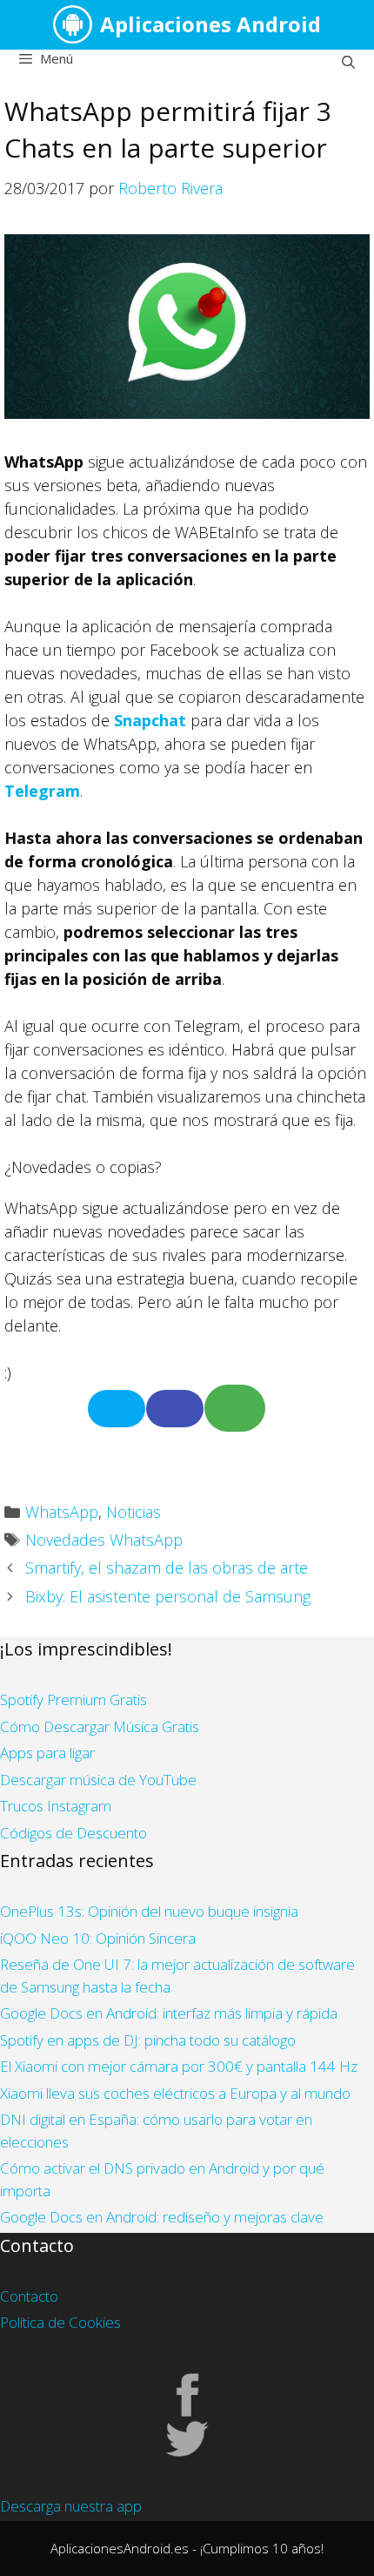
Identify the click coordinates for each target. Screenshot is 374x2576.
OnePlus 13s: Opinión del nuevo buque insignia (149, 1911)
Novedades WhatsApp (104, 1540)
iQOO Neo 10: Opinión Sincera (98, 1938)
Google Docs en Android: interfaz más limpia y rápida (169, 2013)
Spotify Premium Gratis (73, 1699)
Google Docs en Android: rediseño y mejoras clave (162, 2217)
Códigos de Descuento (73, 1833)
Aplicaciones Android (210, 24)
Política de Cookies (60, 2322)
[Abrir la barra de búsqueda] (348, 62)
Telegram (42, 791)
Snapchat (150, 720)
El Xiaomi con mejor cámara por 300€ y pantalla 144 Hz (179, 2066)
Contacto (29, 2296)
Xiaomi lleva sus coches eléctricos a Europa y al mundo (175, 2093)
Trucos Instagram (56, 1806)
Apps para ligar (47, 1753)
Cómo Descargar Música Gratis (100, 1726)
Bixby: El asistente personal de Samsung (168, 1596)
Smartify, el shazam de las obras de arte (167, 1568)
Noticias (134, 1512)
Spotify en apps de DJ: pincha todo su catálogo (148, 2040)
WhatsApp (62, 1512)
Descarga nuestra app (71, 2506)
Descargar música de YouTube (98, 1780)
